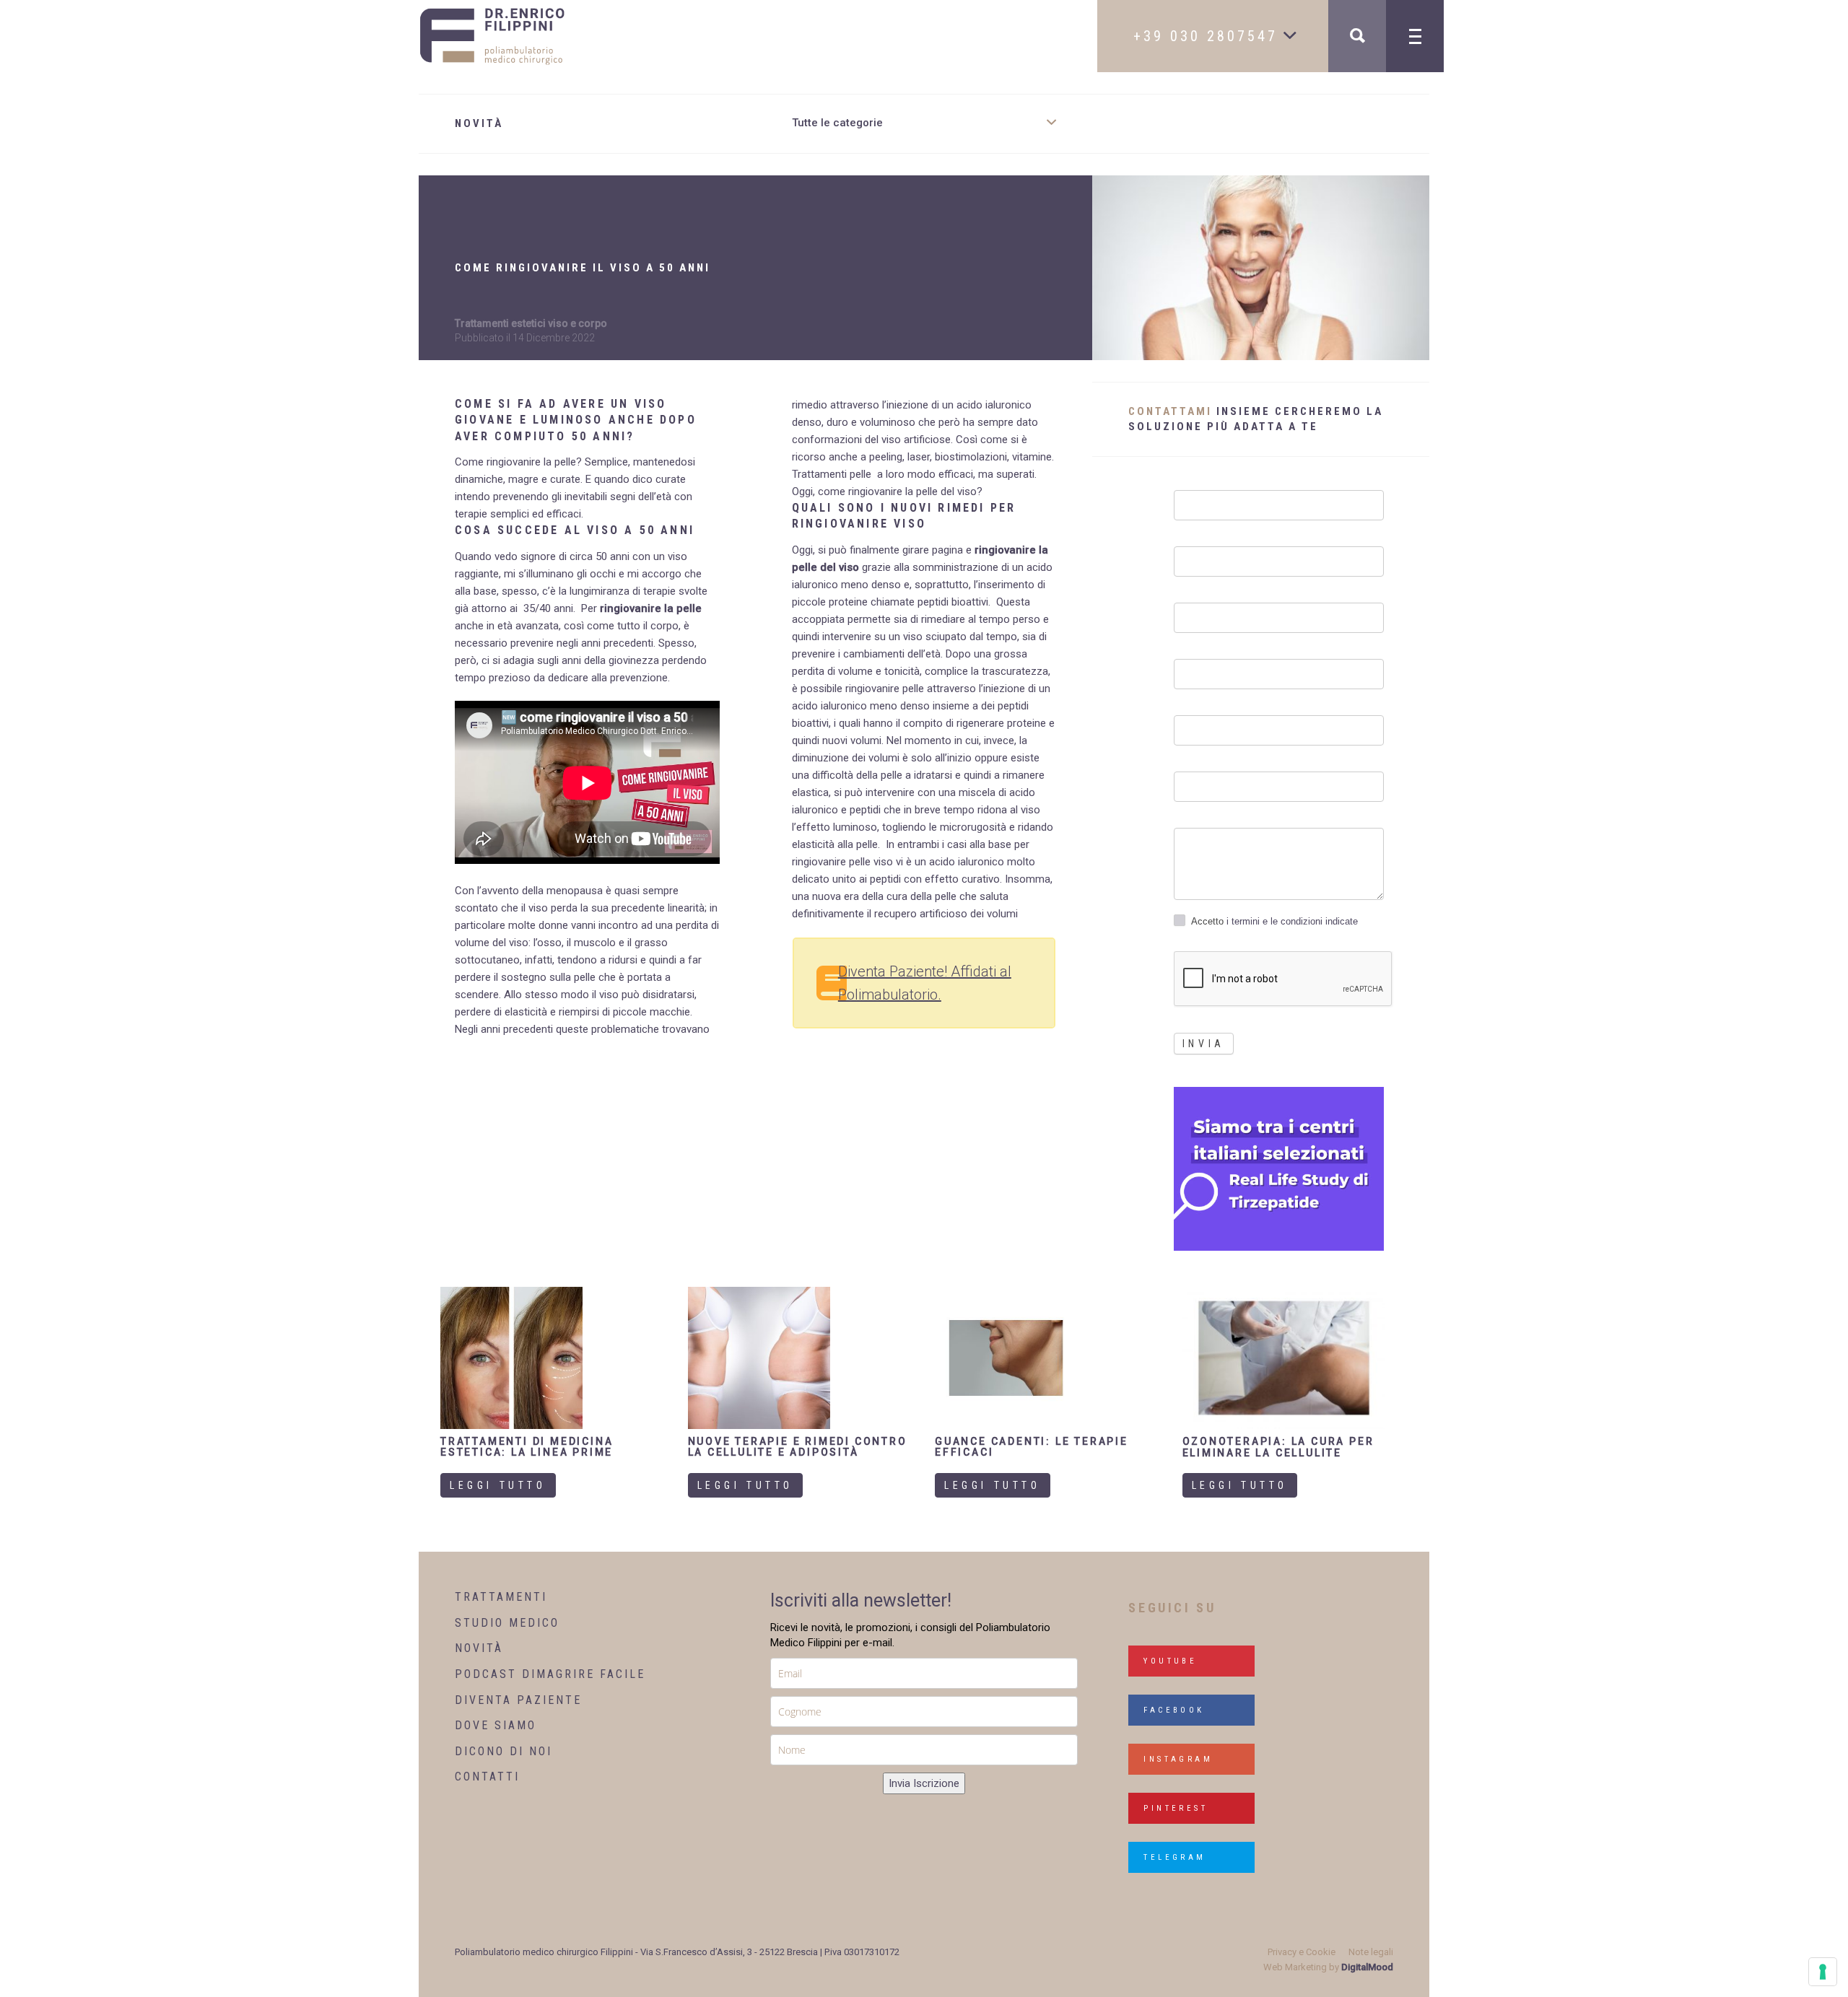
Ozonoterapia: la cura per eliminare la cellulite (1278, 1447)
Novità (479, 1648)
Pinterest (1176, 1808)
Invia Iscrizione (924, 1783)
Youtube (1170, 1661)
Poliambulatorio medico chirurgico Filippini (544, 1952)
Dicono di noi (504, 1751)
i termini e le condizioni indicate (1291, 921)
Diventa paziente (518, 1700)
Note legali (1371, 1952)
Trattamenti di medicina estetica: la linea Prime (527, 1447)
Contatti (487, 1777)
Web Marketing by (1328, 1967)
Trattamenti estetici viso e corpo (531, 323)
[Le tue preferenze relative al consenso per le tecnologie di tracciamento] (1823, 1972)
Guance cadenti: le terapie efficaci (1032, 1447)
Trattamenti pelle (832, 474)
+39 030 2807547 (1209, 36)
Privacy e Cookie (1302, 1952)
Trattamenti (501, 1597)
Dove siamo (496, 1725)
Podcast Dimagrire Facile (550, 1674)
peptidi (885, 879)
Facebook (1174, 1710)
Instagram (1178, 1759)
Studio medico (507, 1623)
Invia (1204, 1044)
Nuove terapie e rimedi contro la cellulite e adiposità (798, 1447)
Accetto (1274, 921)
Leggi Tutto (498, 1485)
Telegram (1174, 1857)
